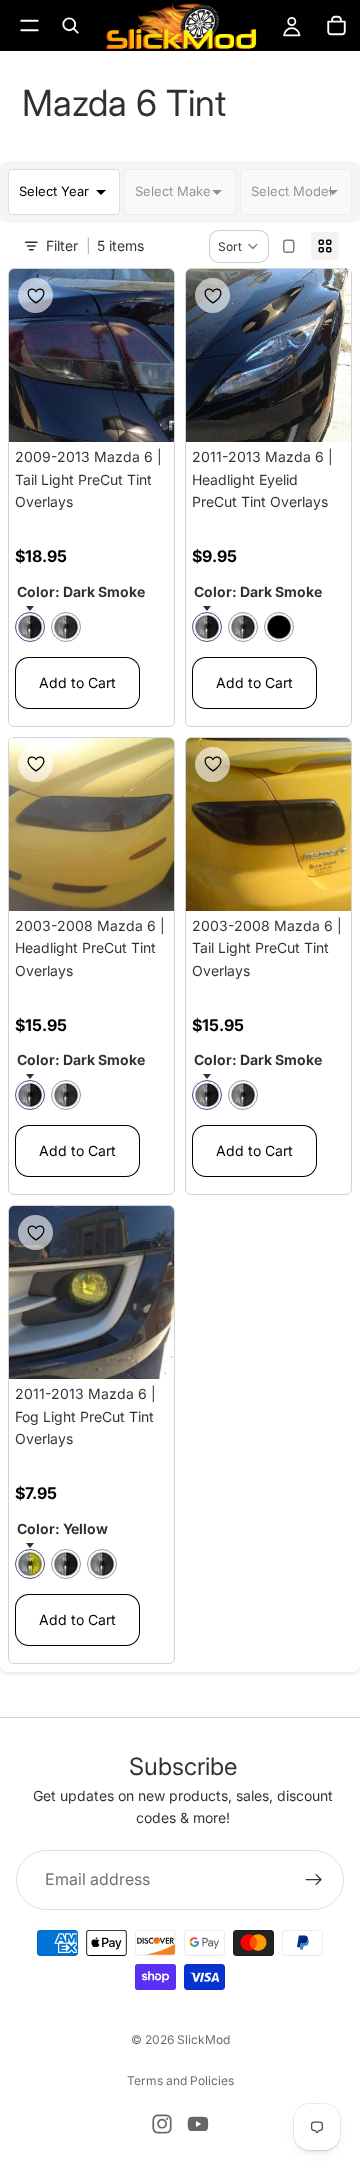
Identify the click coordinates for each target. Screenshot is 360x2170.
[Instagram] (162, 2124)
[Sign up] (314, 1879)
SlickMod (203, 2039)
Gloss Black (279, 627)
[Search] (70, 26)
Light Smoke (66, 627)
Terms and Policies (180, 2080)
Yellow (30, 1564)
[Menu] (29, 25)
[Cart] (336, 26)
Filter (62, 245)
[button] (239, 246)
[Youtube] (198, 2124)
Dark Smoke (30, 627)
